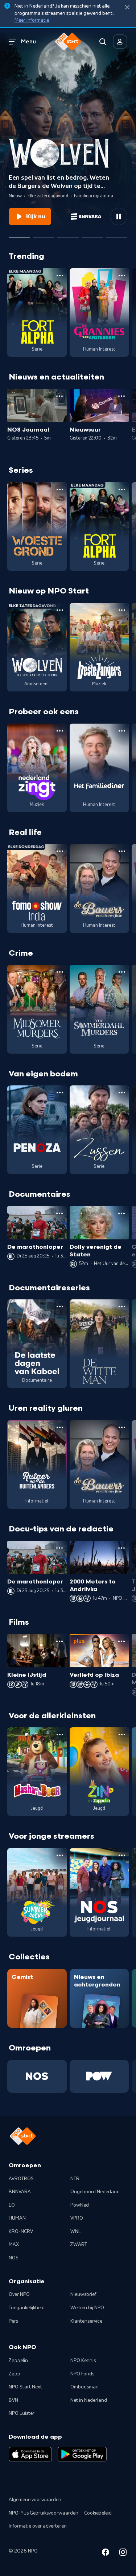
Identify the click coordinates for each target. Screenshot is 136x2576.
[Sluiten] (127, 7)
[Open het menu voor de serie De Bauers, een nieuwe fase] (122, 851)
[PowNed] (99, 2076)
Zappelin (18, 2361)
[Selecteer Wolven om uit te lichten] (19, 234)
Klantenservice (86, 2321)
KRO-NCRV (21, 2232)
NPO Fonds (82, 2374)
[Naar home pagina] (68, 42)
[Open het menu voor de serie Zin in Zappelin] (122, 1735)
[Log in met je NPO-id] (120, 42)
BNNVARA (20, 2192)
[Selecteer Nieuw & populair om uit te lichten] (117, 234)
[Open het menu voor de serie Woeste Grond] (60, 489)
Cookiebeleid (98, 2513)
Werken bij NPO (87, 2308)
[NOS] (37, 2076)
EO (12, 2205)
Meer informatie (32, 20)
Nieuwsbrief (83, 2294)
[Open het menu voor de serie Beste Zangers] (122, 610)
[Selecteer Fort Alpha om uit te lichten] (92, 234)
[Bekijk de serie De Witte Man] (99, 1344)
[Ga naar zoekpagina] (103, 42)
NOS (14, 2258)
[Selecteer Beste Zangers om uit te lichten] (44, 234)
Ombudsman (85, 2387)
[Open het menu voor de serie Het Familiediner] (122, 731)
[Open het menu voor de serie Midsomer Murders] (60, 972)
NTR (75, 2179)
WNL (76, 2232)
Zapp (15, 2374)
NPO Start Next (25, 2387)
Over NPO (19, 2294)
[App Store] (30, 2454)
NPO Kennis (83, 2361)
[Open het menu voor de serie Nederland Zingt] (60, 731)
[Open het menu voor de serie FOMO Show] (60, 851)
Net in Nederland (89, 2400)
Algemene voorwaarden (35, 2500)
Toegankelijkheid (27, 2308)
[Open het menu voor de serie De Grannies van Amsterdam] (122, 275)
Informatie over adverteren (38, 2526)
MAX (14, 2245)
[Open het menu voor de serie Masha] (60, 1735)
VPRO (77, 2218)
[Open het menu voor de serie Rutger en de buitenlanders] (60, 1427)
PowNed (80, 2205)
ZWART (79, 2245)
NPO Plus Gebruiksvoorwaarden (44, 2513)
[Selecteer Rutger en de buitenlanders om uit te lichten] (68, 234)
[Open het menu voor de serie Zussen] (122, 1093)
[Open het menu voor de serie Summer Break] (60, 1855)
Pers (13, 2321)
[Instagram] (123, 2553)
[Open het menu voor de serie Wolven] (60, 610)
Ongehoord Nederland (95, 2192)
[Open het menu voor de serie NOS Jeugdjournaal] (122, 1855)
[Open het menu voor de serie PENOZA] (60, 1093)
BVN (13, 2400)
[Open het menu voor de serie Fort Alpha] (60, 275)
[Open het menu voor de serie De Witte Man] (122, 1307)
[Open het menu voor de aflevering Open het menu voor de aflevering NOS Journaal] (59, 396)
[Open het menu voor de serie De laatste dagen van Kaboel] (60, 1307)
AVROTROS (21, 2179)
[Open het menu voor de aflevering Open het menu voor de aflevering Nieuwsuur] (121, 396)
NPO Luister (22, 2413)
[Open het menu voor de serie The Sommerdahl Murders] (122, 972)
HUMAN (17, 2218)
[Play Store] (82, 2454)
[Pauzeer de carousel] (119, 217)
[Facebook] (106, 2553)
